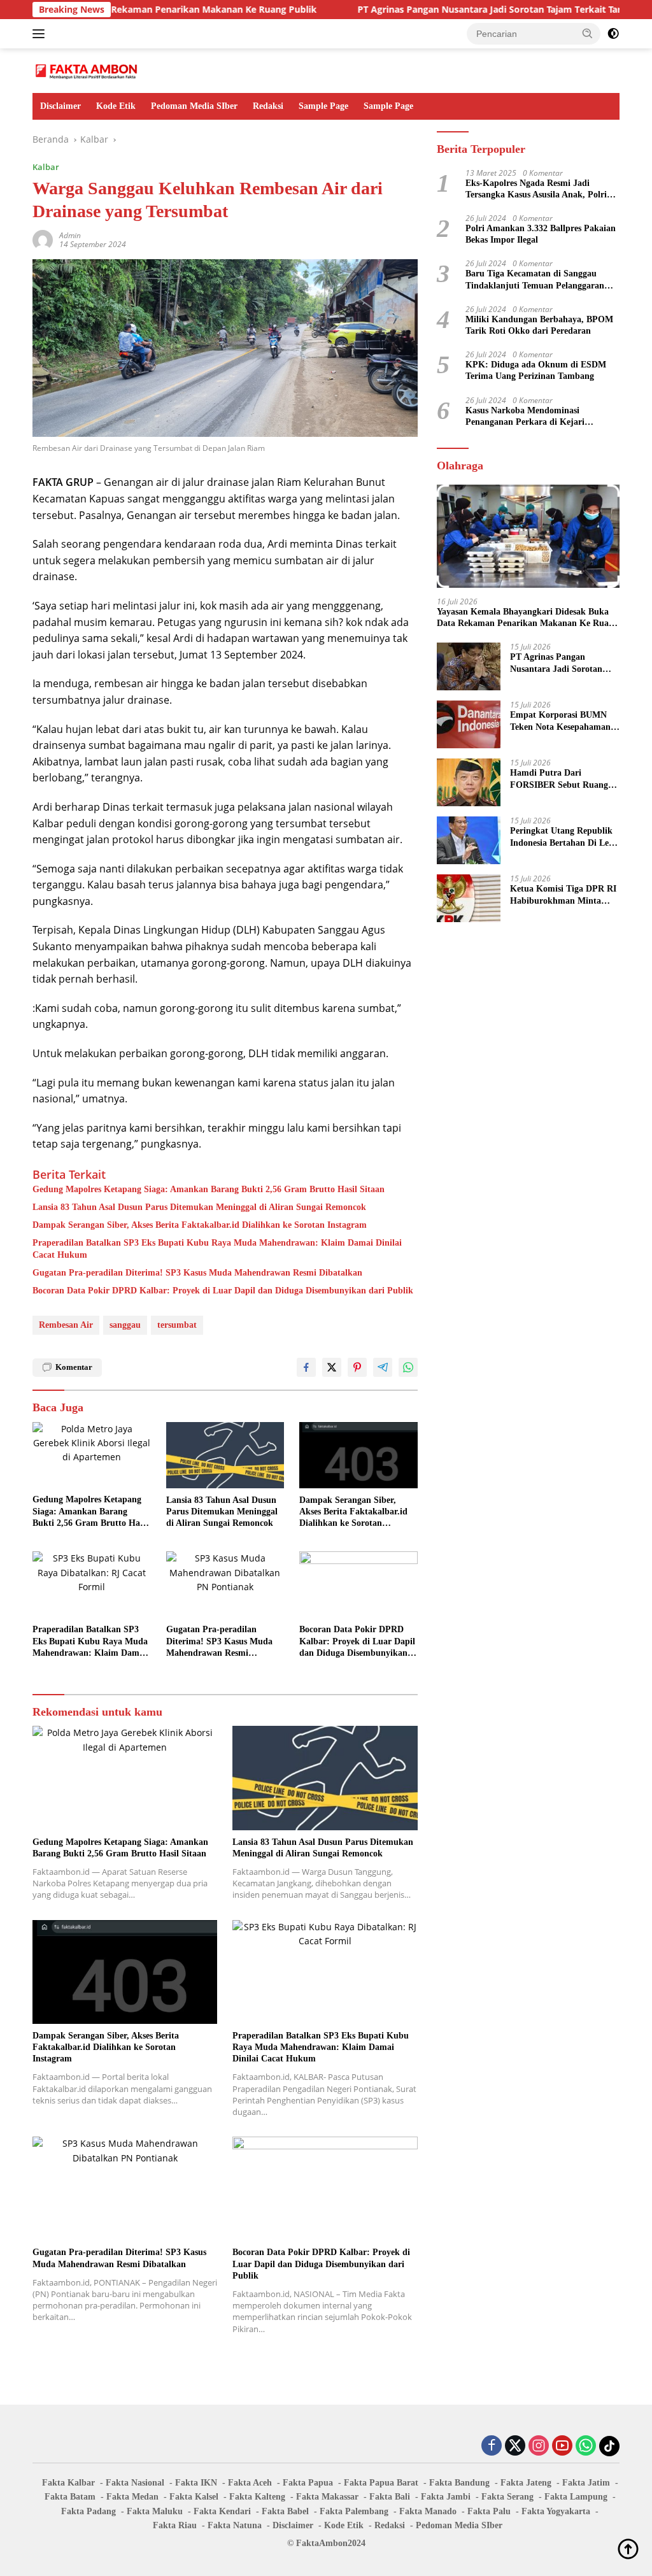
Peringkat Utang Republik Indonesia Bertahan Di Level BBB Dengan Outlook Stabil (565, 837)
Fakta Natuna (235, 2525)
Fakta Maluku (155, 2511)
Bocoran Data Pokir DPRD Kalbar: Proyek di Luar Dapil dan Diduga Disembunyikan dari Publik (223, 1291)
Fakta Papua (308, 2483)
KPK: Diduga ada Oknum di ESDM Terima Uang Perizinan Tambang (536, 370)
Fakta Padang (89, 2511)
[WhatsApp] (586, 2446)
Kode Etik (116, 106)
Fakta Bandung (459, 2483)
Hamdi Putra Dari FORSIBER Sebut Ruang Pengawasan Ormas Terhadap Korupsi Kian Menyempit (559, 779)
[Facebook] (492, 2446)
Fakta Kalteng (257, 2497)
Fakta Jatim (586, 2483)
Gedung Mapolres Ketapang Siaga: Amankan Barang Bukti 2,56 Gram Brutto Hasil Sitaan (209, 1189)
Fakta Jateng (526, 2483)
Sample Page (323, 106)
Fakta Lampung (576, 2497)
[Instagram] (539, 2446)
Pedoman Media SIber (194, 106)
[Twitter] (515, 2446)
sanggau (125, 1325)
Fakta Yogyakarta (556, 2511)
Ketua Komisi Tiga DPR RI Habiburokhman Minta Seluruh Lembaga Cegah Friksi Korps (563, 895)
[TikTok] (609, 2446)
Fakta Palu (489, 2511)
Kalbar (46, 167)
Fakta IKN (196, 2483)
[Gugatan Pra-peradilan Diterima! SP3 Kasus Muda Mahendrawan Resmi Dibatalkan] (225, 1584)
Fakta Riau (175, 2525)
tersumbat (177, 1325)
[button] (588, 33)
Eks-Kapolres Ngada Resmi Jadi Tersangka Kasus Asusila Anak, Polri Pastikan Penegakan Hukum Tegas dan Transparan (541, 189)
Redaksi (268, 106)
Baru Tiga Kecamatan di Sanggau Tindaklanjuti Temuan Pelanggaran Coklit (535, 280)
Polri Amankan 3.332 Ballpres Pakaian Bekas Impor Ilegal (541, 234)
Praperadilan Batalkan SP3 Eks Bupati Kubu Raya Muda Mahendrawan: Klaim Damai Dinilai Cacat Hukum (217, 1249)
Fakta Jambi (446, 2497)
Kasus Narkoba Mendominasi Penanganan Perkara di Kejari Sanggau (525, 417)
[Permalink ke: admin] (43, 239)
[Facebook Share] (306, 1367)
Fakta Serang (507, 2497)
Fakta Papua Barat (381, 2483)
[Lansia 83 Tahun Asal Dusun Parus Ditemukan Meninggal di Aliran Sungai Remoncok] (225, 1455)
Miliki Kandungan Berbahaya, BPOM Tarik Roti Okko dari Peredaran (539, 325)
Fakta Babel (285, 2511)
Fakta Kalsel (194, 2497)
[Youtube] (562, 2446)
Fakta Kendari (222, 2511)
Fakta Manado (428, 2511)
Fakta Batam (70, 2497)
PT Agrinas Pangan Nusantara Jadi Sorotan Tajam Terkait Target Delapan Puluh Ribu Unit (560, 663)
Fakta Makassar (327, 2497)
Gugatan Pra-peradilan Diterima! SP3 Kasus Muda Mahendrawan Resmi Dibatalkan (197, 1273)
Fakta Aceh (250, 2483)
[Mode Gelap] (613, 34)
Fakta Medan (132, 2497)
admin (70, 235)
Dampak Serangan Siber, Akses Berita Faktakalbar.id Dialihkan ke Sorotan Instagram (200, 1225)
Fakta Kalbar (68, 2483)
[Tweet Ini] (332, 1367)
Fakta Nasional (135, 2483)
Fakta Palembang (354, 2511)
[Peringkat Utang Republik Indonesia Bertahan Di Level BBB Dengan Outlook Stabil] (469, 840)
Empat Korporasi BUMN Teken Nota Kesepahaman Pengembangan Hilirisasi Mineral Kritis (560, 721)
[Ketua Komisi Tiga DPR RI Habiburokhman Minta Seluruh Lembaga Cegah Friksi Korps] (469, 898)
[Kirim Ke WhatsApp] (408, 1367)
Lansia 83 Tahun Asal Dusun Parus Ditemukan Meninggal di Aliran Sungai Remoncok (199, 1207)
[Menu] (41, 34)
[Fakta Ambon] (87, 70)
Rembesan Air (66, 1325)
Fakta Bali (390, 2497)
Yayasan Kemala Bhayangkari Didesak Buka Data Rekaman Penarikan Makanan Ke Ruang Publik (528, 618)
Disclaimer (60, 106)
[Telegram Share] (383, 1367)
